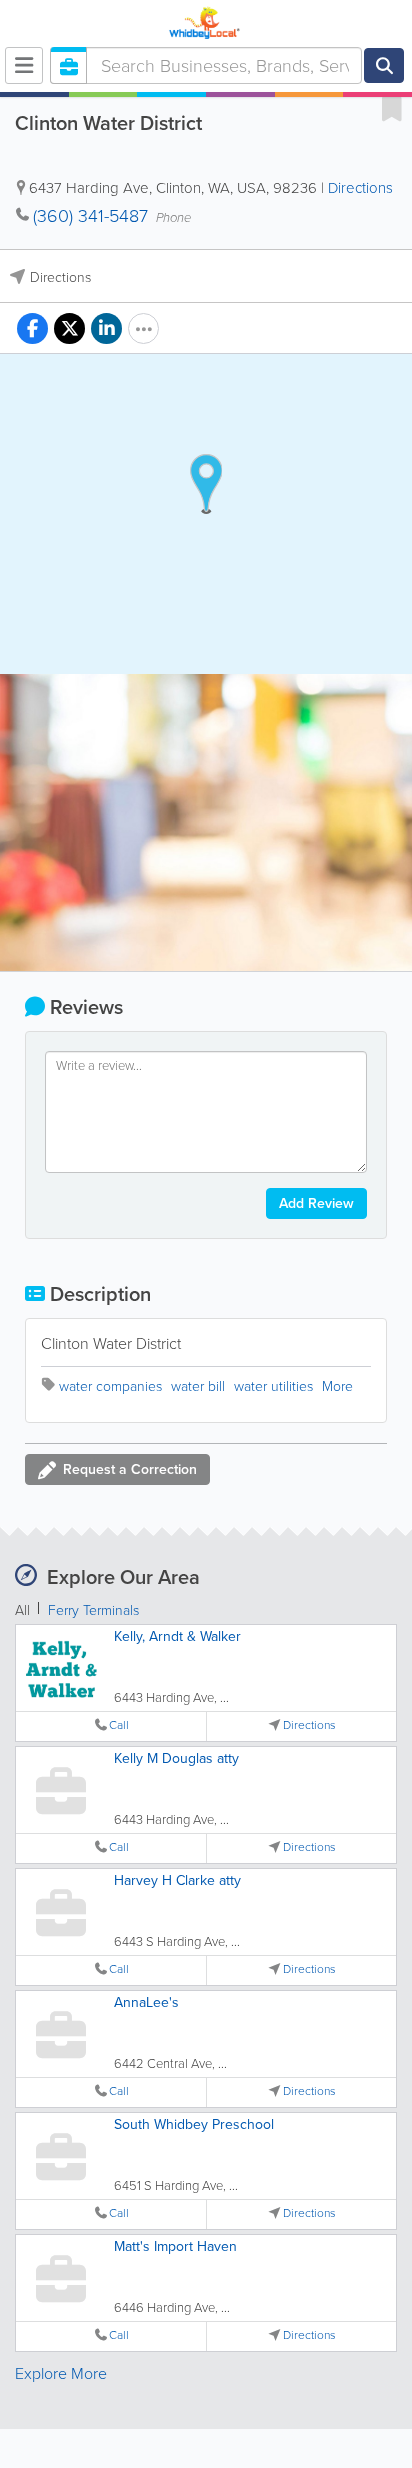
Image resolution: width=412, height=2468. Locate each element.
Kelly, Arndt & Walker (177, 1636)
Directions (360, 188)
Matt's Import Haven (175, 2246)
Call (119, 1725)
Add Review (316, 1203)
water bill (198, 1386)
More (337, 1386)
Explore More (61, 2373)
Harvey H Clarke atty (177, 1880)
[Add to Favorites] (392, 108)
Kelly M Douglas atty (176, 1758)
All (22, 1610)
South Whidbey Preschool (194, 2124)
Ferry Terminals (93, 1610)
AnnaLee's (146, 2002)
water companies (110, 1386)
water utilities (273, 1386)
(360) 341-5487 (90, 216)
